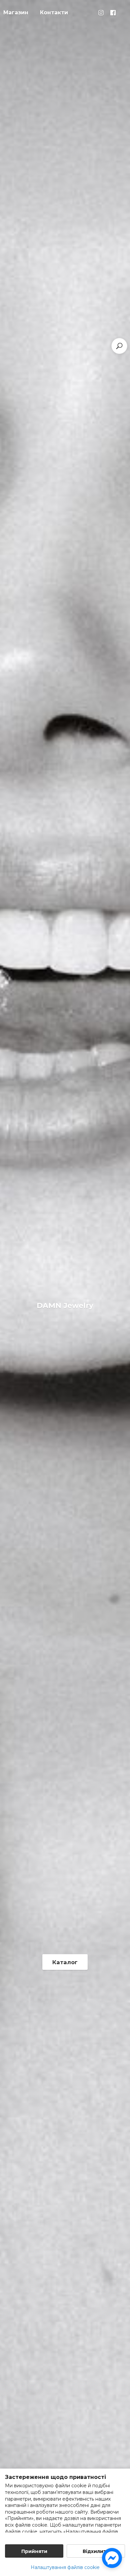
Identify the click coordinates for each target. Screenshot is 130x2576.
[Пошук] (119, 346)
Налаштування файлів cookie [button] (65, 2567)
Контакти (54, 13)
